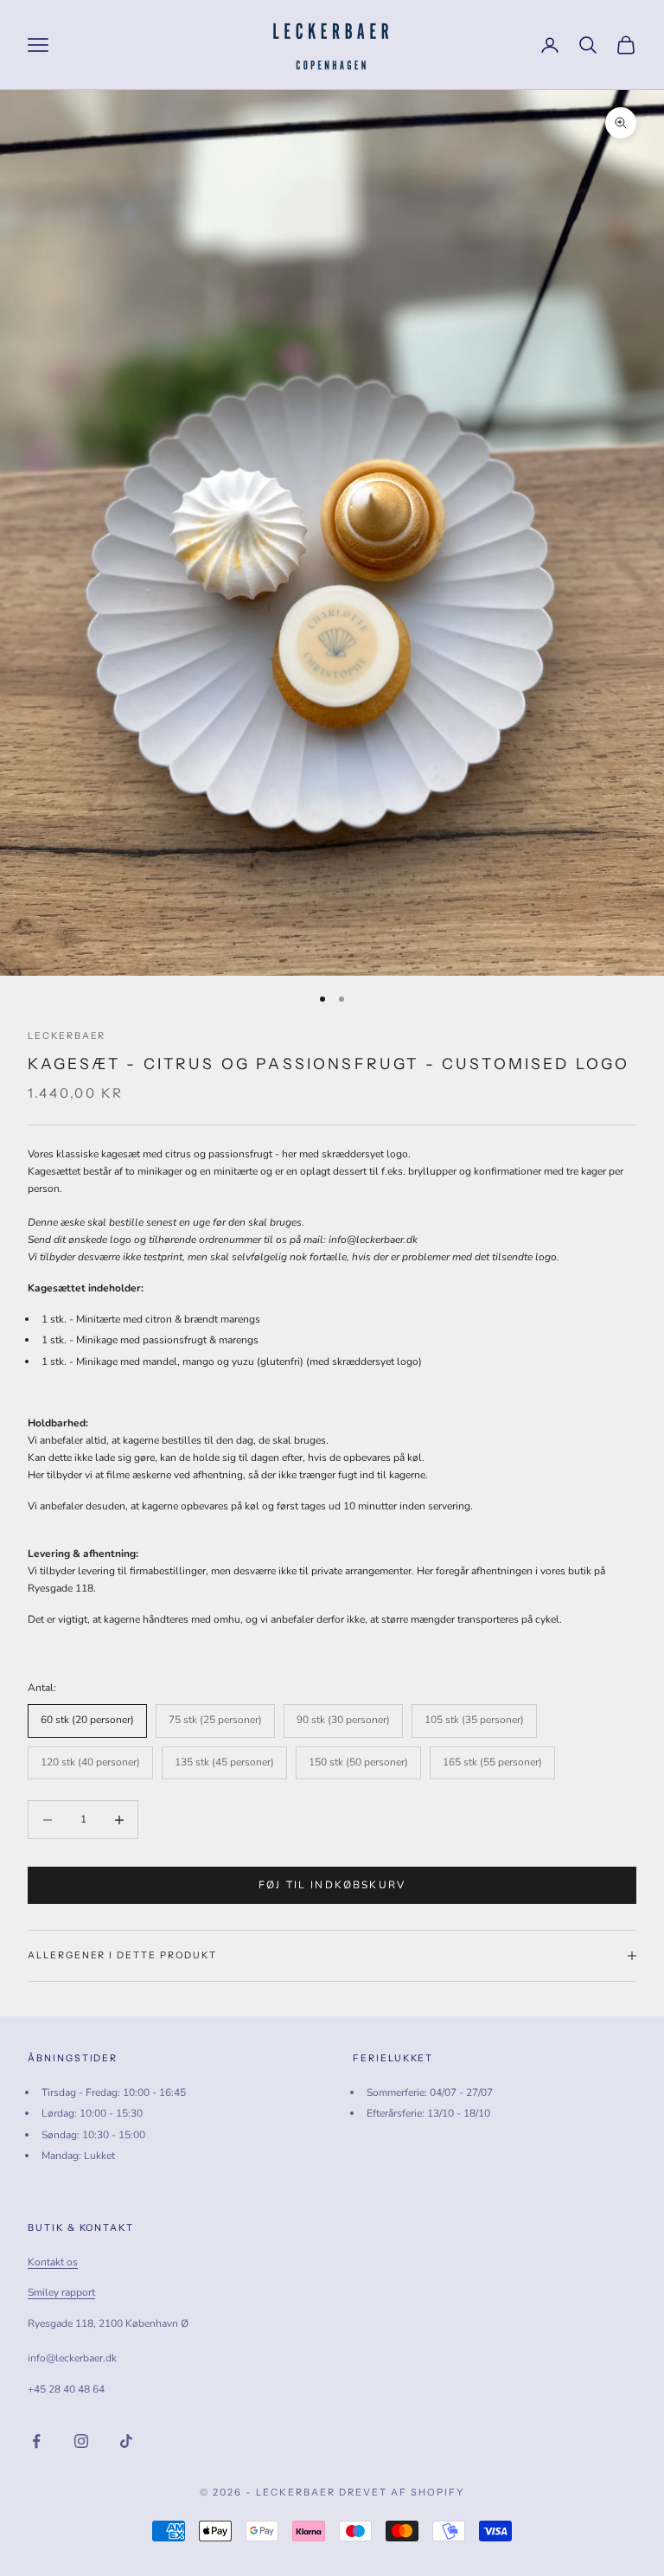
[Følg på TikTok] (126, 2441)
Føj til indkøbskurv (332, 1885)
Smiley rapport (61, 2292)
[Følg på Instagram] (81, 2441)
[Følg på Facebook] (36, 2441)
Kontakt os (53, 2262)
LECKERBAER (67, 1036)
